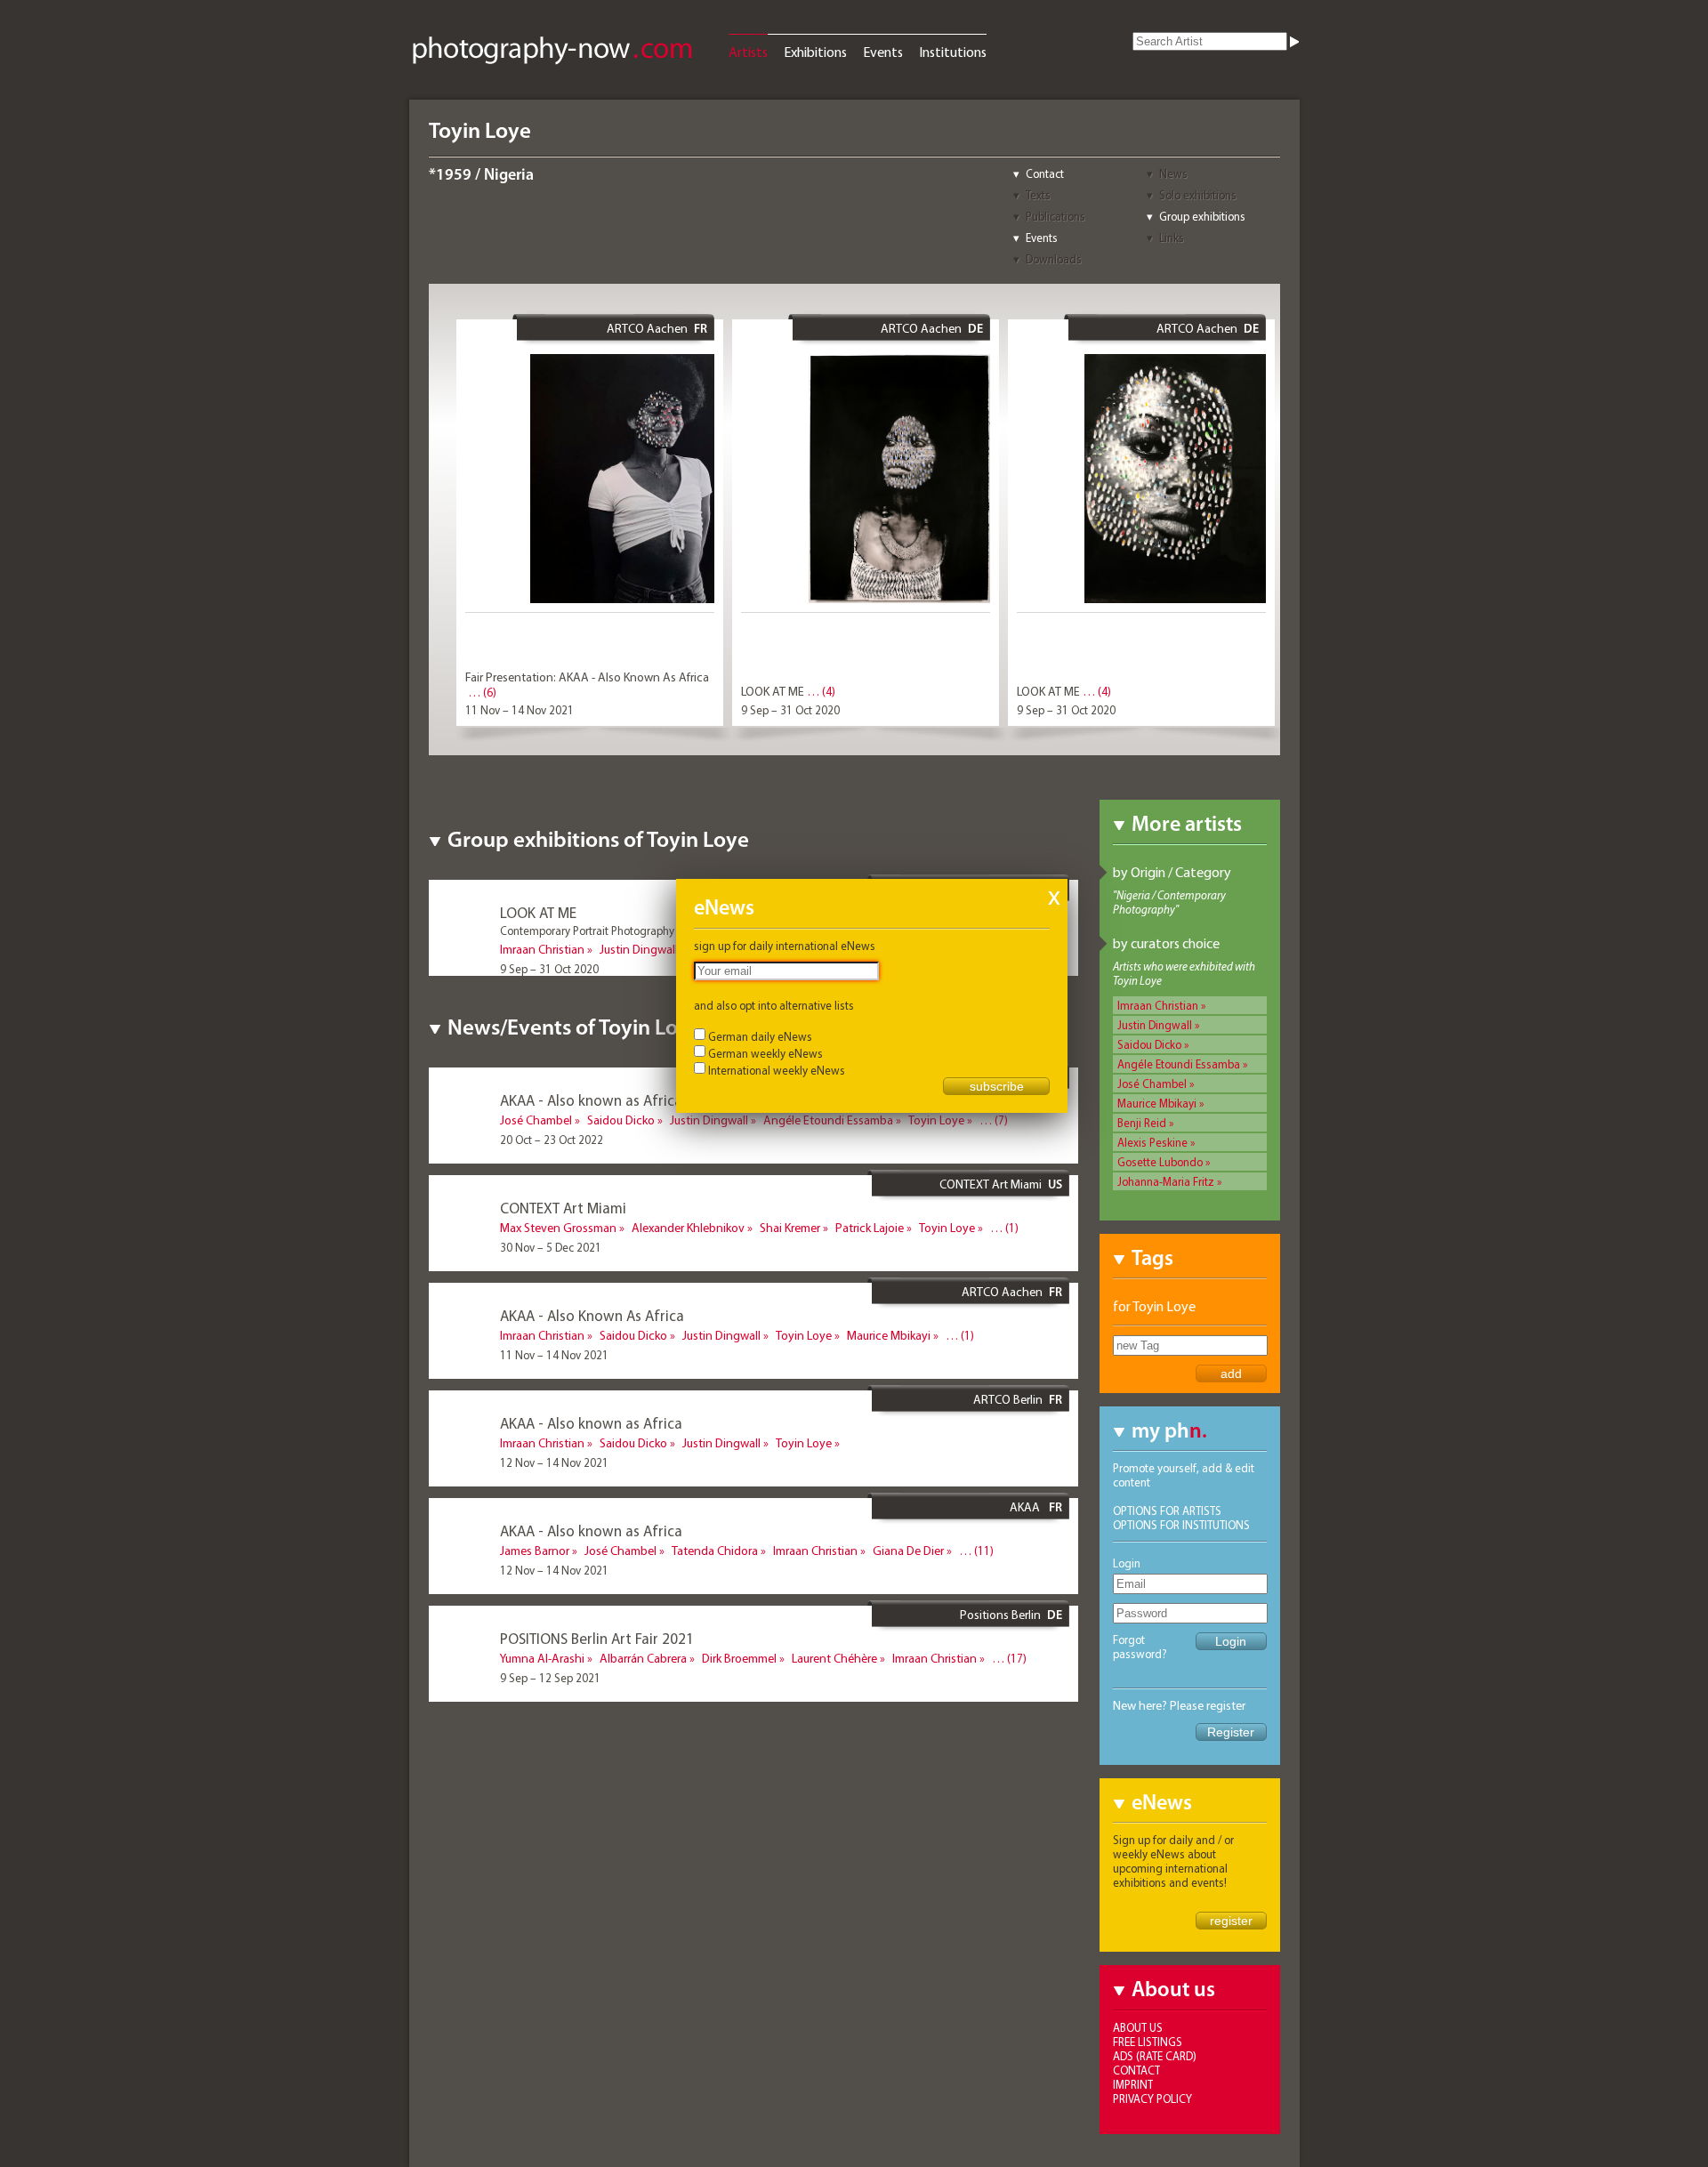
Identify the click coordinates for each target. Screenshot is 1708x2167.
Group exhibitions (1202, 216)
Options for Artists (1167, 1510)
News (1173, 173)
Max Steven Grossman (558, 1228)
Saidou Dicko (1149, 1044)
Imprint (1133, 2084)
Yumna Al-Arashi (542, 1658)
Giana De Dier (908, 1551)
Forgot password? (1140, 1647)
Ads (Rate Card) (1155, 2056)
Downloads (1054, 259)
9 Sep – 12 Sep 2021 (550, 1678)
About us (1138, 2027)
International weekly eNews (777, 1070)
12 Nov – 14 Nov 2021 (554, 1462)
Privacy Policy (1152, 2099)
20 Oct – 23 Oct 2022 (552, 1140)
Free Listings (1148, 2042)
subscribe (997, 1086)
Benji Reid (1142, 1123)
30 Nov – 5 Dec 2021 (551, 1247)
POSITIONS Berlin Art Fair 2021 (597, 1638)
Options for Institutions (1181, 1525)
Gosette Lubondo (1160, 1162)
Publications (1055, 216)
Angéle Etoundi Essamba (1179, 1064)
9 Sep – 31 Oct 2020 (790, 710)
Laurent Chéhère (834, 1658)
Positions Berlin (1000, 1615)
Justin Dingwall (1155, 1025)
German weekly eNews (765, 1053)
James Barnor (535, 1551)
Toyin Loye (936, 1120)
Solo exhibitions (1198, 195)
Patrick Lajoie (870, 1228)
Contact (1045, 173)
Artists (748, 52)
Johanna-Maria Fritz (1166, 1181)
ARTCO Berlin (1008, 1399)
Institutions (953, 52)
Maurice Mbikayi (1157, 1103)
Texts (1038, 195)
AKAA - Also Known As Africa (592, 1315)
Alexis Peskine (1152, 1142)
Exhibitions (815, 52)
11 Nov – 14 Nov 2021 (520, 710)
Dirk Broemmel (739, 1658)
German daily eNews (760, 1036)
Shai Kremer (790, 1228)
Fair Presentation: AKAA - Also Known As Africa (587, 677)
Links (1172, 238)
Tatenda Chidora (715, 1551)
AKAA (1026, 1507)
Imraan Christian (1158, 1005)
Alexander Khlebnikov (688, 1228)
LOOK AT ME (773, 691)
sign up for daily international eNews (785, 946)
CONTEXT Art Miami (991, 1184)
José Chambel (1152, 1083)
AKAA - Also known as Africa (591, 1100)
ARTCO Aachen (647, 328)
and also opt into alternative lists (774, 1005)
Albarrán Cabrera (643, 1658)
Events (883, 52)
